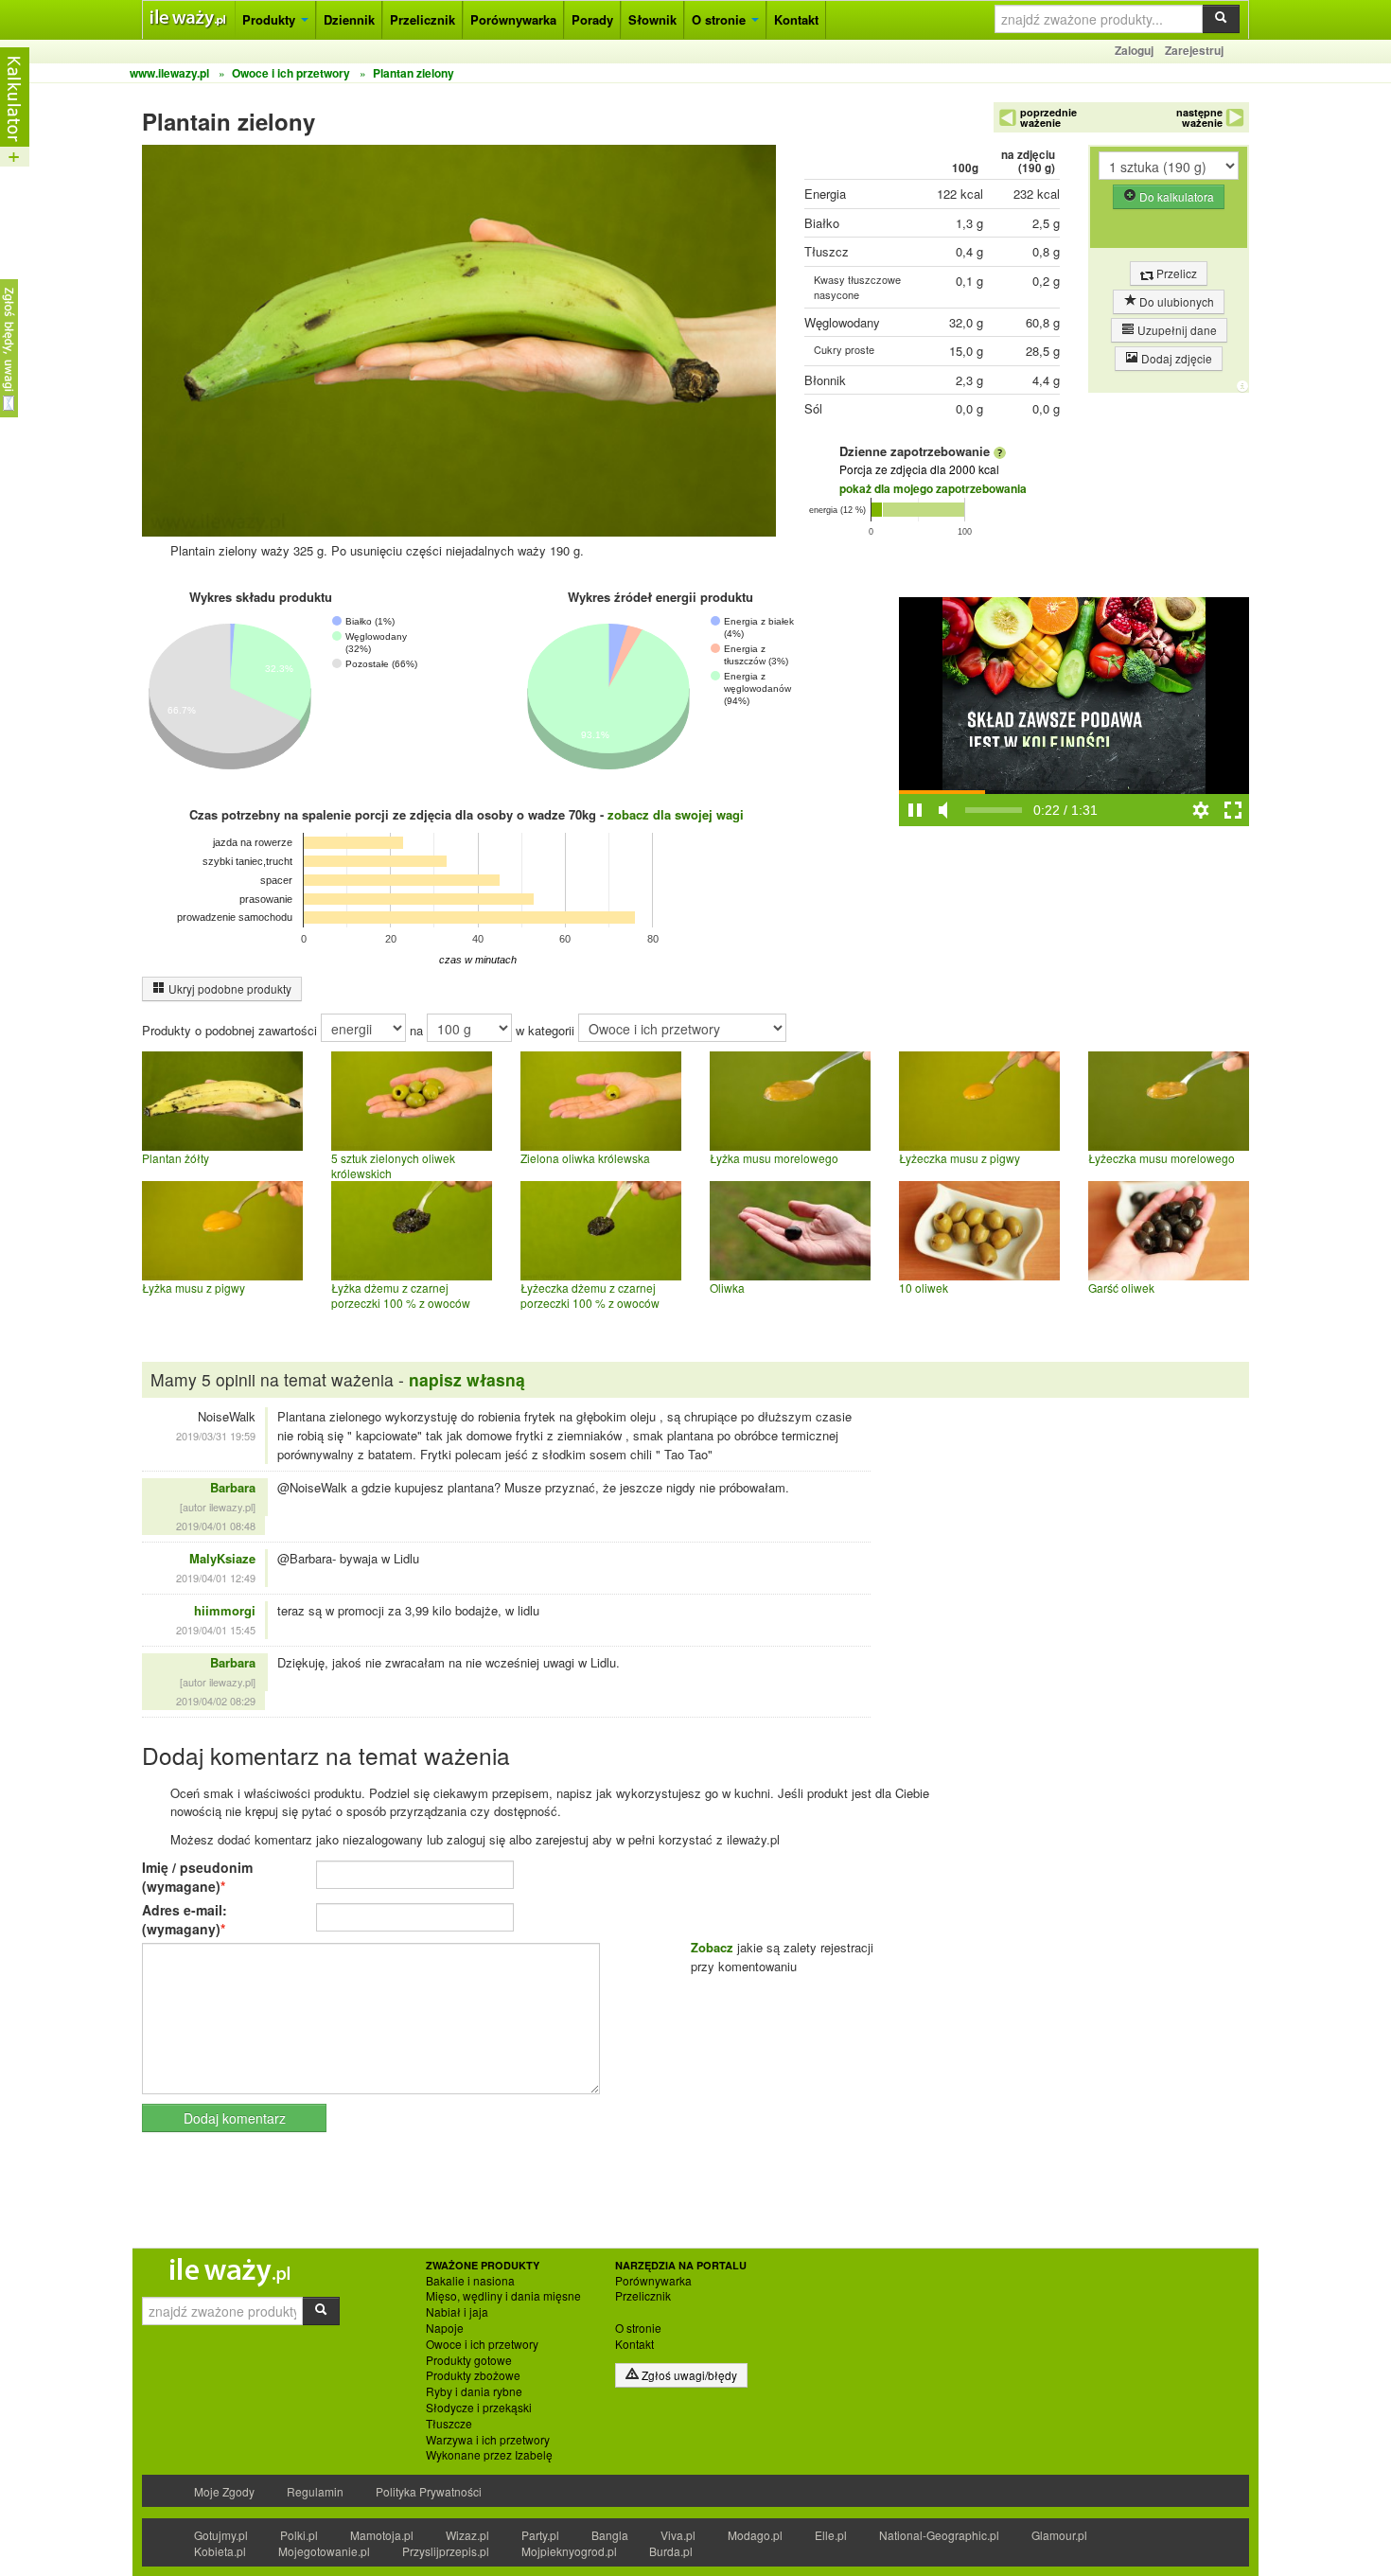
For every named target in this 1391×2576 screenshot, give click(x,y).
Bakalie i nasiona (470, 2281)
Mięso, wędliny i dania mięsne (503, 2296)
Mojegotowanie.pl (324, 2551)
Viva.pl (678, 2535)
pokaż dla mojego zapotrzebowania (933, 488)
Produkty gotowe (469, 2360)
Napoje (445, 2328)
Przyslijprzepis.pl (446, 2551)
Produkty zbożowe (473, 2375)
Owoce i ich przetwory (482, 2344)
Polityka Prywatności (429, 2491)
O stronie (721, 19)
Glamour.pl (1059, 2535)
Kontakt (796, 19)
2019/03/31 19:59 (216, 1436)
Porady (592, 19)
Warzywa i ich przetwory (488, 2440)
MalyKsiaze (222, 1558)
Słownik (652, 19)
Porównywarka (513, 19)
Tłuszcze (449, 2424)
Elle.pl (831, 2535)
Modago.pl (755, 2535)
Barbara (233, 1487)
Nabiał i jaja (457, 2312)
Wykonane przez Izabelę (489, 2455)
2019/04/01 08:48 (216, 1526)
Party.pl (540, 2535)
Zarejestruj (1194, 50)
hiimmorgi (225, 1610)
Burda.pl (671, 2551)
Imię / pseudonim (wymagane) (197, 1877)
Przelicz (1175, 273)
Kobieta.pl (220, 2551)
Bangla (610, 2535)
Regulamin (315, 2491)
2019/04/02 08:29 (216, 1701)
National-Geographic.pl (939, 2535)
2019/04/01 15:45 (216, 1630)
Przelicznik (423, 19)
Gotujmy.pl (221, 2535)
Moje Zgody (224, 2491)
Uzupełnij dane (1176, 330)
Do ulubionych (1175, 301)
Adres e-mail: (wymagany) (185, 1919)
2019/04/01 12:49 (216, 1578)
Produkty (271, 19)
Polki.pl (299, 2535)
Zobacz (712, 1947)
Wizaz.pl (467, 2535)
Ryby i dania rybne (474, 2391)
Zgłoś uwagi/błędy (688, 2375)
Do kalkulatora (1175, 196)
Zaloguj (1134, 50)
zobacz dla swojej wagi (676, 814)
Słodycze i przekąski (479, 2408)
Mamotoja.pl (382, 2535)
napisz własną (467, 1379)
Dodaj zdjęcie (1175, 358)
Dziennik (349, 19)
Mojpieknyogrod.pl (569, 2551)
